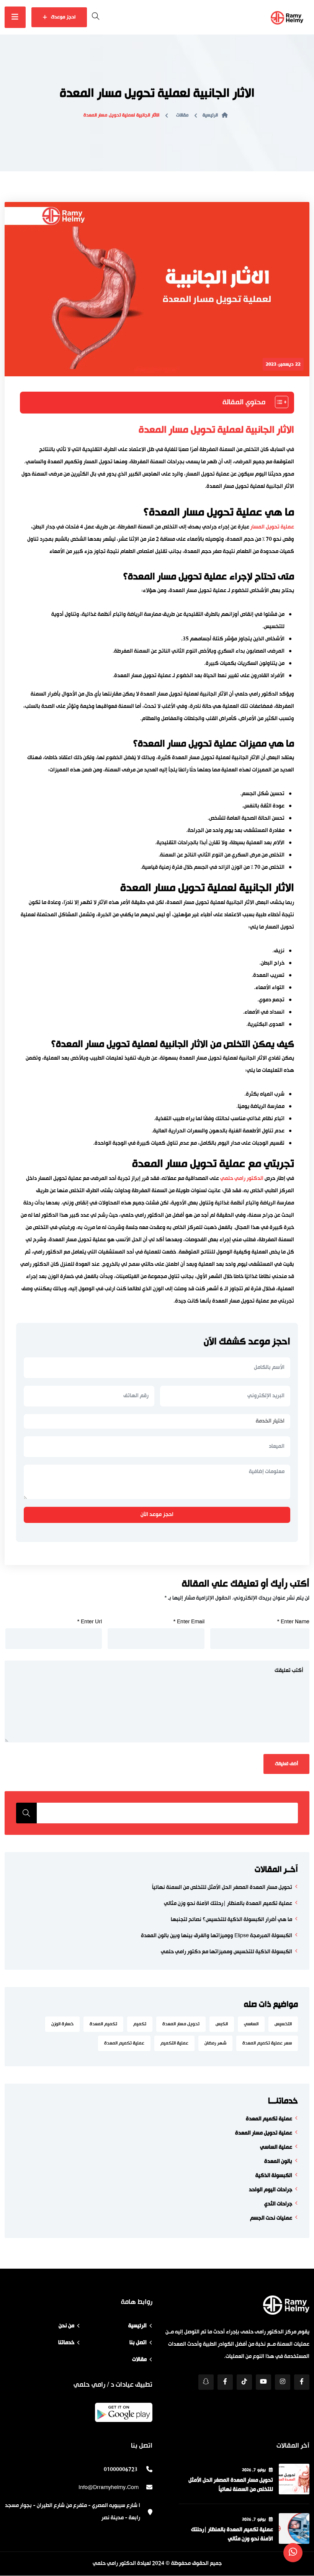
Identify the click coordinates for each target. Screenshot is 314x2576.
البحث (26, 1813)
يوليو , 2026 (254, 2470)
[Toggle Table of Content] (278, 402)
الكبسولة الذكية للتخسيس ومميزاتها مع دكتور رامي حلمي (227, 1952)
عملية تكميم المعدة (124, 2043)
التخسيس (283, 2024)
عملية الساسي (276, 2147)
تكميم (140, 2024)
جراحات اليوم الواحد (271, 2190)
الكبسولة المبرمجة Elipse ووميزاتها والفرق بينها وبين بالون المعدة (217, 1936)
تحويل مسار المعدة (181, 2024)
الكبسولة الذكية (274, 2176)
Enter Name (293, 1622)
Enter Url (89, 1622)
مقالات (182, 115)
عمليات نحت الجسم (271, 2218)
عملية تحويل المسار (272, 527)
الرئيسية (210, 115)
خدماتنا (66, 2343)
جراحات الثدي (278, 2204)
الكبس (222, 2024)
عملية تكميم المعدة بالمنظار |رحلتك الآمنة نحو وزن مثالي (228, 1904)
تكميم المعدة (103, 2024)
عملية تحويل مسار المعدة (264, 2133)
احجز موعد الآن (157, 1515)
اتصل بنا (138, 2343)
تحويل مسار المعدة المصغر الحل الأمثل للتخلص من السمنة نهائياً (222, 1888)
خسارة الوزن (62, 2024)
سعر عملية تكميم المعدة (267, 2043)
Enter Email (189, 1622)
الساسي (251, 2024)
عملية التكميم (174, 2043)
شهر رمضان (215, 2043)
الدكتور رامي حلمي (242, 1179)
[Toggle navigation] (15, 17)
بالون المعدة (278, 2162)
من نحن (66, 2326)
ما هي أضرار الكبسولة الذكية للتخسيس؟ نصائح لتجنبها (231, 1920)
